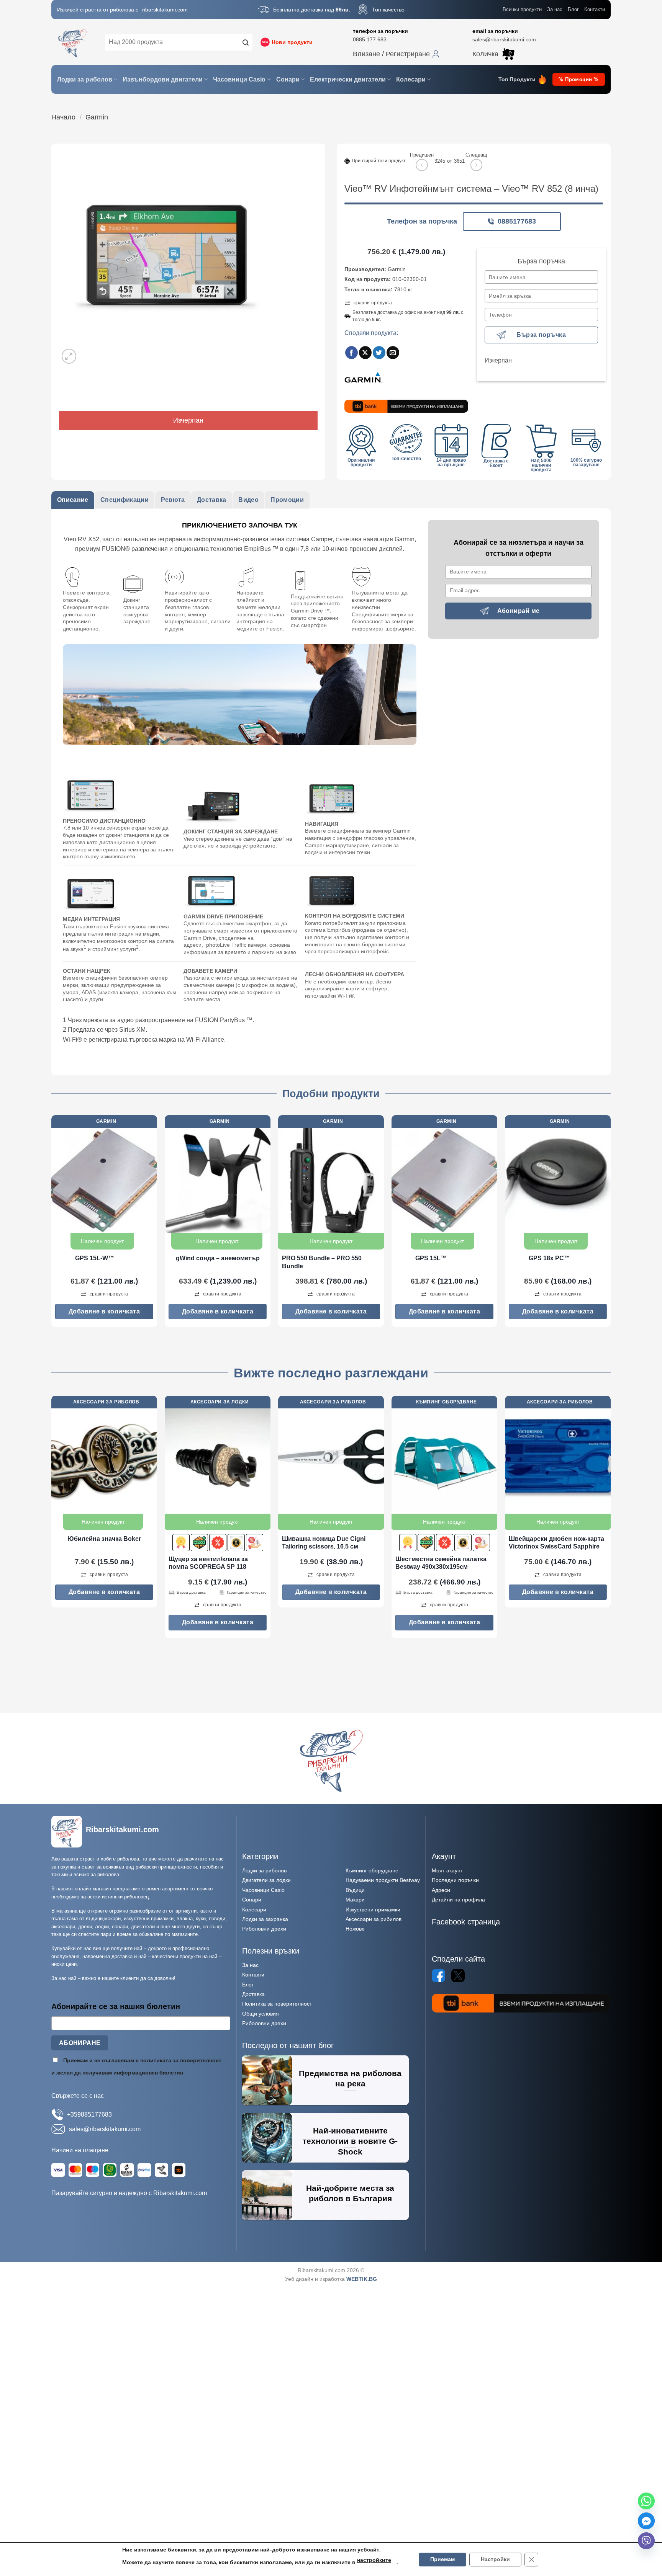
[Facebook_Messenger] (646, 2521)
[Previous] (52, 1224)
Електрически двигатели (348, 79)
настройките (374, 2560)
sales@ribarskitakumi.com (504, 39)
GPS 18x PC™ (549, 1258)
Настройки (495, 2559)
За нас (555, 9)
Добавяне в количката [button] (104, 1311)
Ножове (355, 1929)
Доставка (253, 1994)
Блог (573, 9)
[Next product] (422, 165)
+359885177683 (89, 2115)
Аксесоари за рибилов (374, 1919)
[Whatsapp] (646, 2501)
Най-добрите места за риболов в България (350, 2193)
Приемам (442, 2559)
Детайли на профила (458, 1900)
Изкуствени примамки (373, 1910)
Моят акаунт (447, 1870)
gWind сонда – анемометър (218, 1258)
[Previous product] (476, 165)
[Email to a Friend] (393, 353)
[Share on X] (365, 353)
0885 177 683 (370, 39)
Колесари (411, 79)
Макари (355, 1900)
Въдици (355, 1890)
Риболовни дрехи (264, 1929)
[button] (396, 54)
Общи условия (261, 2014)
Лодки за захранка (265, 1919)
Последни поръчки (455, 1880)
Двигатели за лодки (266, 1880)
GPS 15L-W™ (95, 1258)
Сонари (288, 79)
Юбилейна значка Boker (104, 1539)
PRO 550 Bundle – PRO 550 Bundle (322, 1262)
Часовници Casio (239, 79)
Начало (63, 117)
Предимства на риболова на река (350, 2079)
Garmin (97, 117)
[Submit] (246, 42)
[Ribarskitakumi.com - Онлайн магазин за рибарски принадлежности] (72, 42)
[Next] (610, 1224)
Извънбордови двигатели (163, 79)
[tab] (73, 500)
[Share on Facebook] (351, 353)
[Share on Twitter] (379, 353)
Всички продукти (522, 9)
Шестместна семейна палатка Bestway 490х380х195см (441, 1563)
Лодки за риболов (85, 79)
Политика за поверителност (277, 2004)
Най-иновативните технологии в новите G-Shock (350, 2141)
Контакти (595, 9)
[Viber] (646, 2541)
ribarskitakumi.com (165, 10)
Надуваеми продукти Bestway (383, 1880)
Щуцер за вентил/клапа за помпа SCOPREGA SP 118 (208, 1563)
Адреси (441, 1890)
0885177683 (517, 221)
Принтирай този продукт (379, 161)
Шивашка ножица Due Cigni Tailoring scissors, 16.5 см (324, 1543)
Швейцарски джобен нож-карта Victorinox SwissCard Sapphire (556, 1543)
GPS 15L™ (431, 1258)
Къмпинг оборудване (372, 1870)
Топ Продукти (517, 79)
